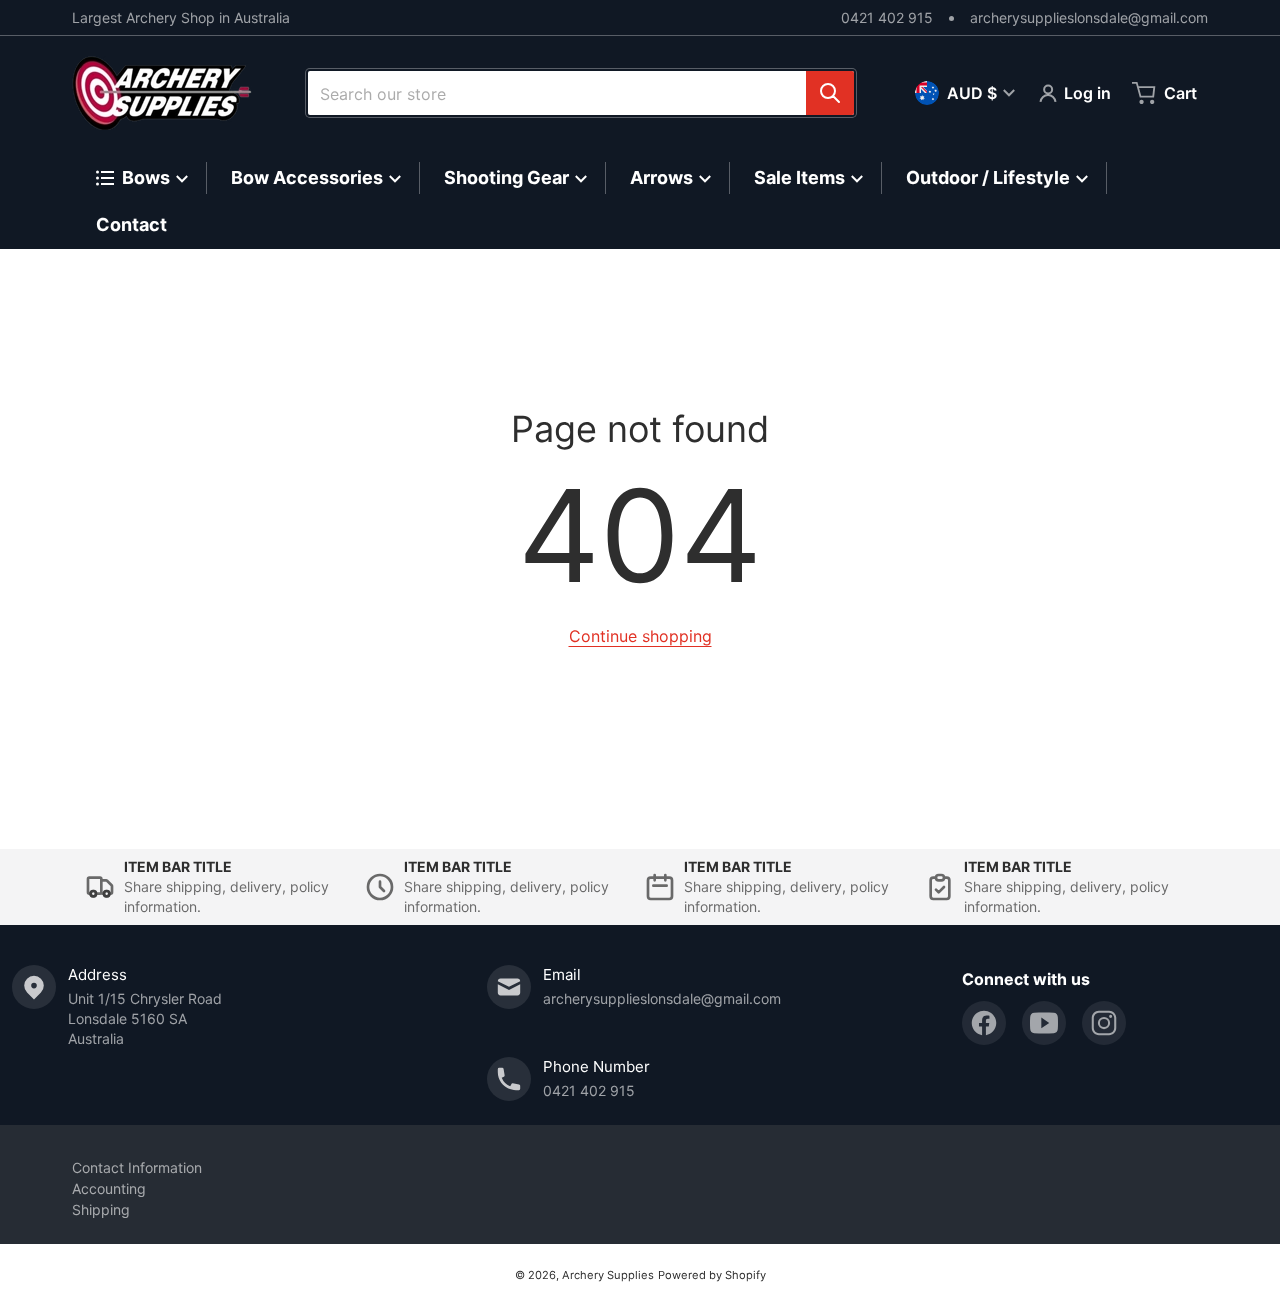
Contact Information (137, 1167)
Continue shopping (640, 636)
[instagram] (1104, 1023)
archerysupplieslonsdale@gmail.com (1089, 17)
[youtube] (1044, 1023)
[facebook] (984, 1023)
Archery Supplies (608, 1275)
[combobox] (581, 93)
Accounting (109, 1188)
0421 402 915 (887, 17)
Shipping (101, 1209)
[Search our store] (830, 93)
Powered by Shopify (712, 1275)
